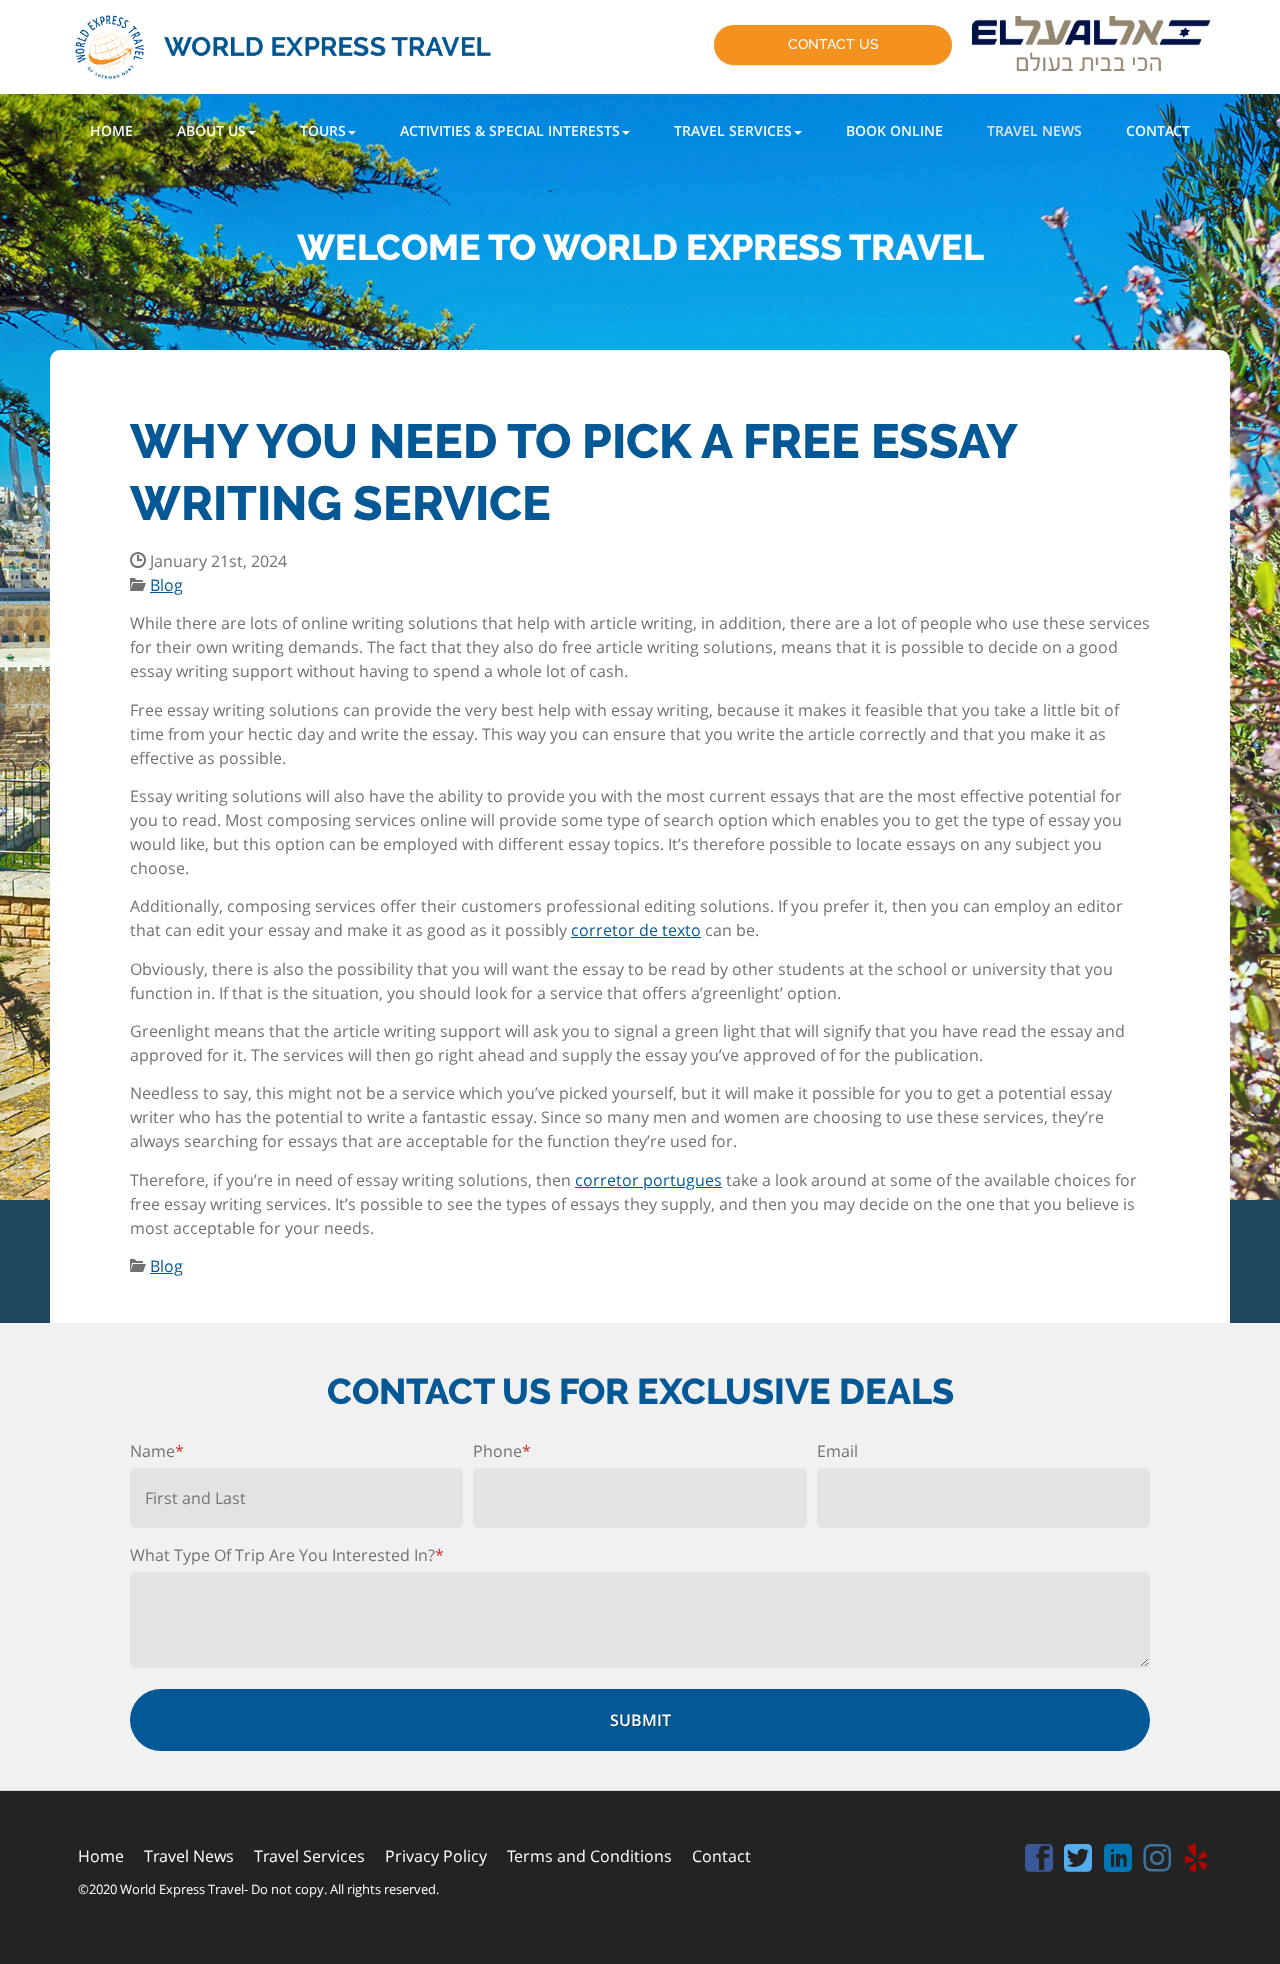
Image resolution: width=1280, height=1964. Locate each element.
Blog (166, 585)
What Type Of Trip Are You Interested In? (287, 1555)
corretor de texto (636, 930)
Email (837, 1451)
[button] (216, 130)
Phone (502, 1451)
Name (157, 1451)
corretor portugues (648, 1180)
